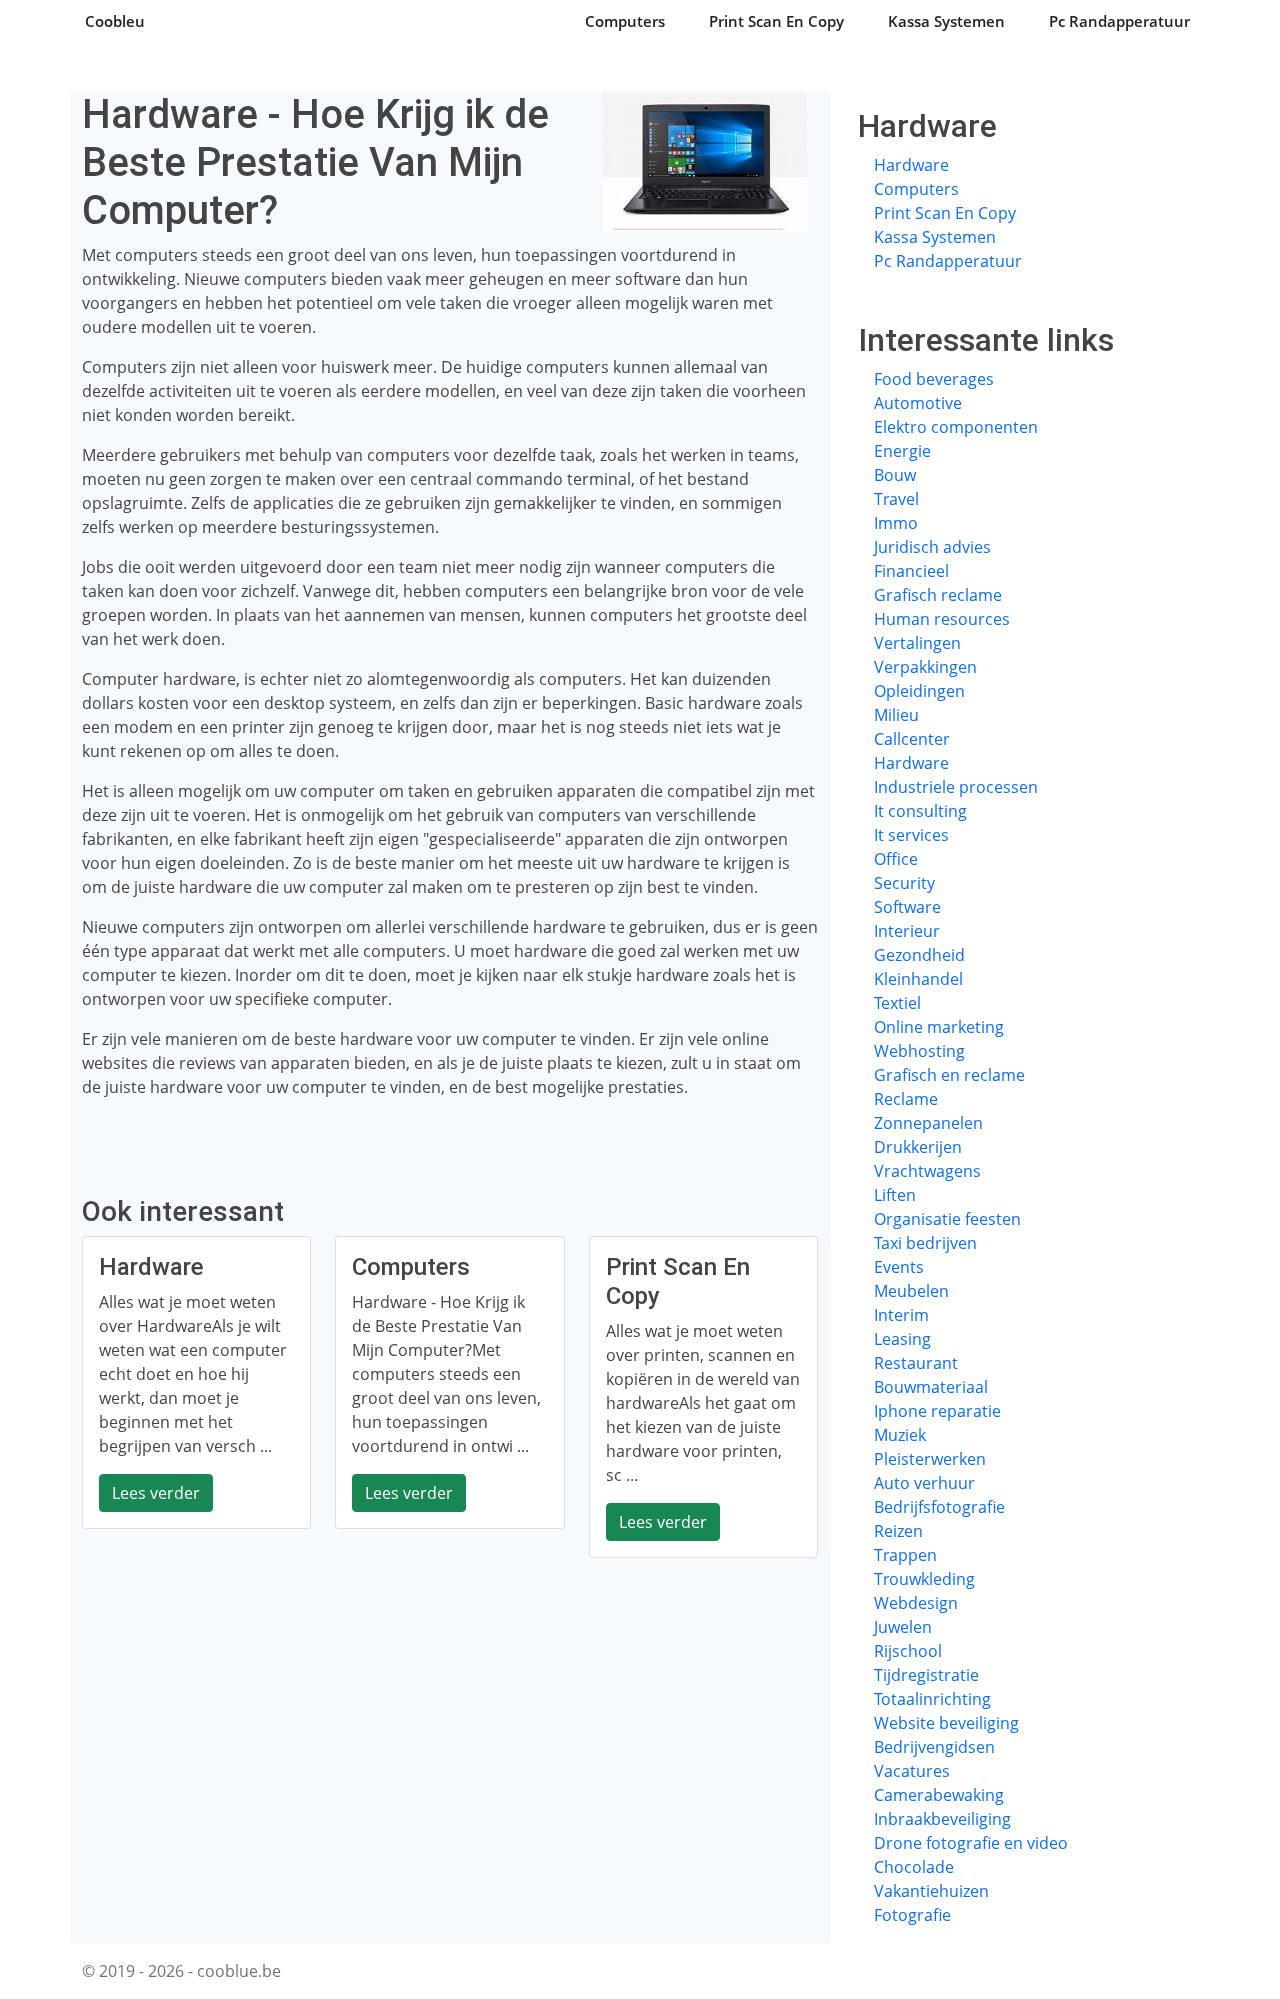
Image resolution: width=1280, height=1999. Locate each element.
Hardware (911, 165)
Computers (625, 21)
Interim (901, 1315)
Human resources (942, 619)
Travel (896, 499)
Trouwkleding (924, 1579)
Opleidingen (919, 691)
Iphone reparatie (937, 1411)
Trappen (905, 1555)
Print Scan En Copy (776, 21)
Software (907, 907)
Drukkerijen (918, 1147)
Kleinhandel (918, 979)
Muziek (900, 1435)
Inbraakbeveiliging (942, 1819)
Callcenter (912, 739)
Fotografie (912, 1915)
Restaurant (916, 1363)
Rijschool (908, 1651)
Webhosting (919, 1051)
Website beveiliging (946, 1723)
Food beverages (934, 379)
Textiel (897, 1003)
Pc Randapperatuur (1119, 21)
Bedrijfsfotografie (939, 1507)
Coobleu (115, 21)
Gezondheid (919, 955)
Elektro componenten (956, 427)
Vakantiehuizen (931, 1891)
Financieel (911, 571)
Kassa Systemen (946, 21)
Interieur (907, 931)
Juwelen (903, 1627)
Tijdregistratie (926, 1675)
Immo (896, 523)
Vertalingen (917, 643)
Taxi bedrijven (925, 1243)
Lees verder (156, 1493)
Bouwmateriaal (931, 1387)
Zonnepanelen (928, 1123)
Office (896, 859)
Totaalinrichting (932, 1699)
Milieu (896, 715)
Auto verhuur (924, 1483)
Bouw (895, 475)
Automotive (918, 403)
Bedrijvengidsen (934, 1747)
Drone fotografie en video (971, 1843)
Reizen (898, 1531)
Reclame (906, 1099)
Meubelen (911, 1291)
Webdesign (916, 1603)
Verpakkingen (925, 667)
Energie (902, 451)
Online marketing (939, 1027)
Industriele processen (956, 787)
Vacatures (912, 1771)
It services (911, 835)
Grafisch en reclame (949, 1075)
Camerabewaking (939, 1795)
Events (899, 1267)
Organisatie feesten (947, 1219)
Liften (895, 1195)
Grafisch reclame (938, 595)
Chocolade (914, 1867)
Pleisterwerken (930, 1459)
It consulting (920, 811)
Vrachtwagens (927, 1171)
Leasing (902, 1339)
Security (904, 883)
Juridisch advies (932, 547)
